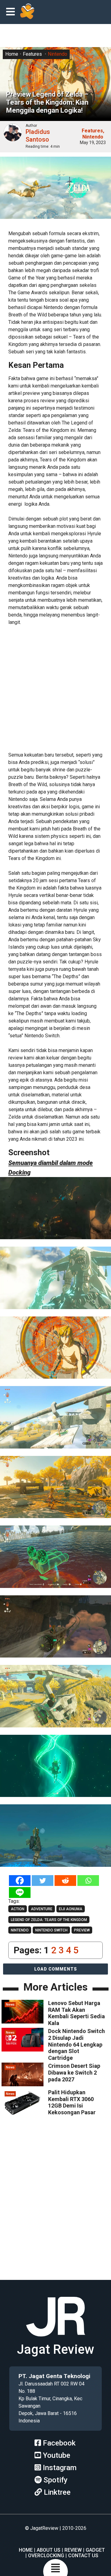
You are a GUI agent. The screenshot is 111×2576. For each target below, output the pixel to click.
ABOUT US (49, 2550)
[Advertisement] (55, 687)
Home (12, 54)
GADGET (95, 2550)
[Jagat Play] (27, 12)
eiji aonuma (71, 1909)
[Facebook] (20, 1881)
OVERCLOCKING (46, 2556)
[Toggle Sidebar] (12, 12)
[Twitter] (43, 1881)
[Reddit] (65, 1881)
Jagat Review (55, 2349)
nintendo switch (51, 1930)
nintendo (20, 1930)
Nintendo (58, 54)
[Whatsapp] (88, 1881)
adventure (42, 1909)
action (18, 1909)
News (10, 2005)
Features (32, 54)
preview (82, 1930)
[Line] (20, 1893)
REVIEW (73, 2550)
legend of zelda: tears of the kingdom (49, 1920)
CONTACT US (83, 2556)
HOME (26, 2550)
